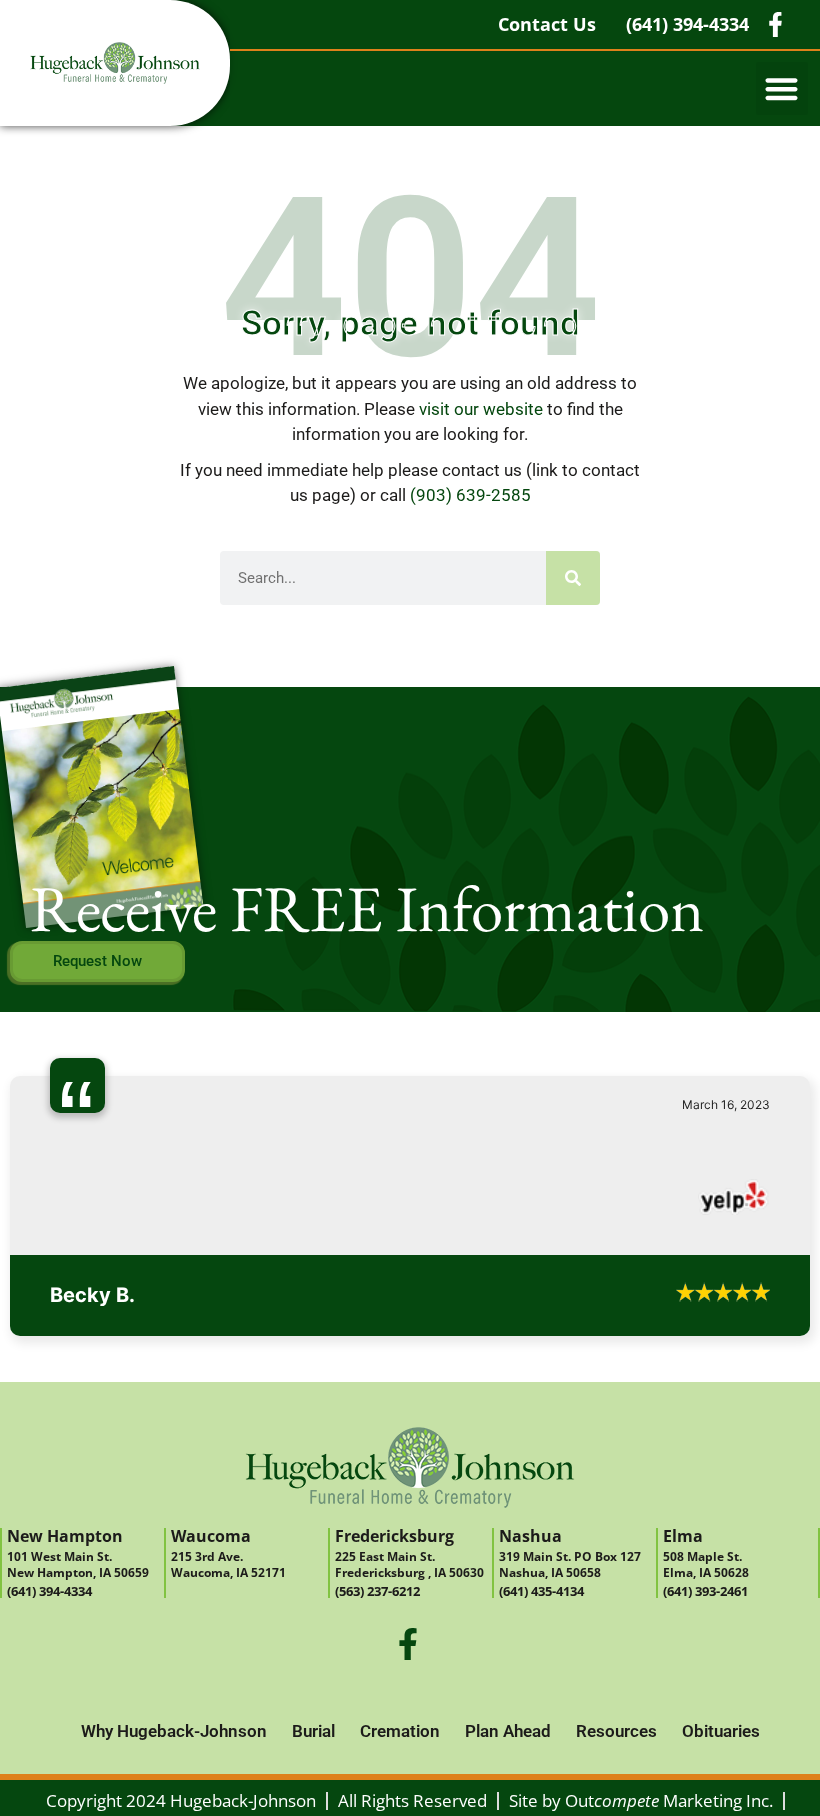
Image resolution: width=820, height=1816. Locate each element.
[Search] (573, 578)
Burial (313, 1731)
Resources (616, 1731)
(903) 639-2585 (470, 495)
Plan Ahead (508, 1731)
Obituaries (721, 1731)
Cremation (400, 1731)
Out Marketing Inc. (669, 1800)
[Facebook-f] (408, 1644)
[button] (782, 88)
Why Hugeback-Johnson (174, 1731)
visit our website (481, 409)
